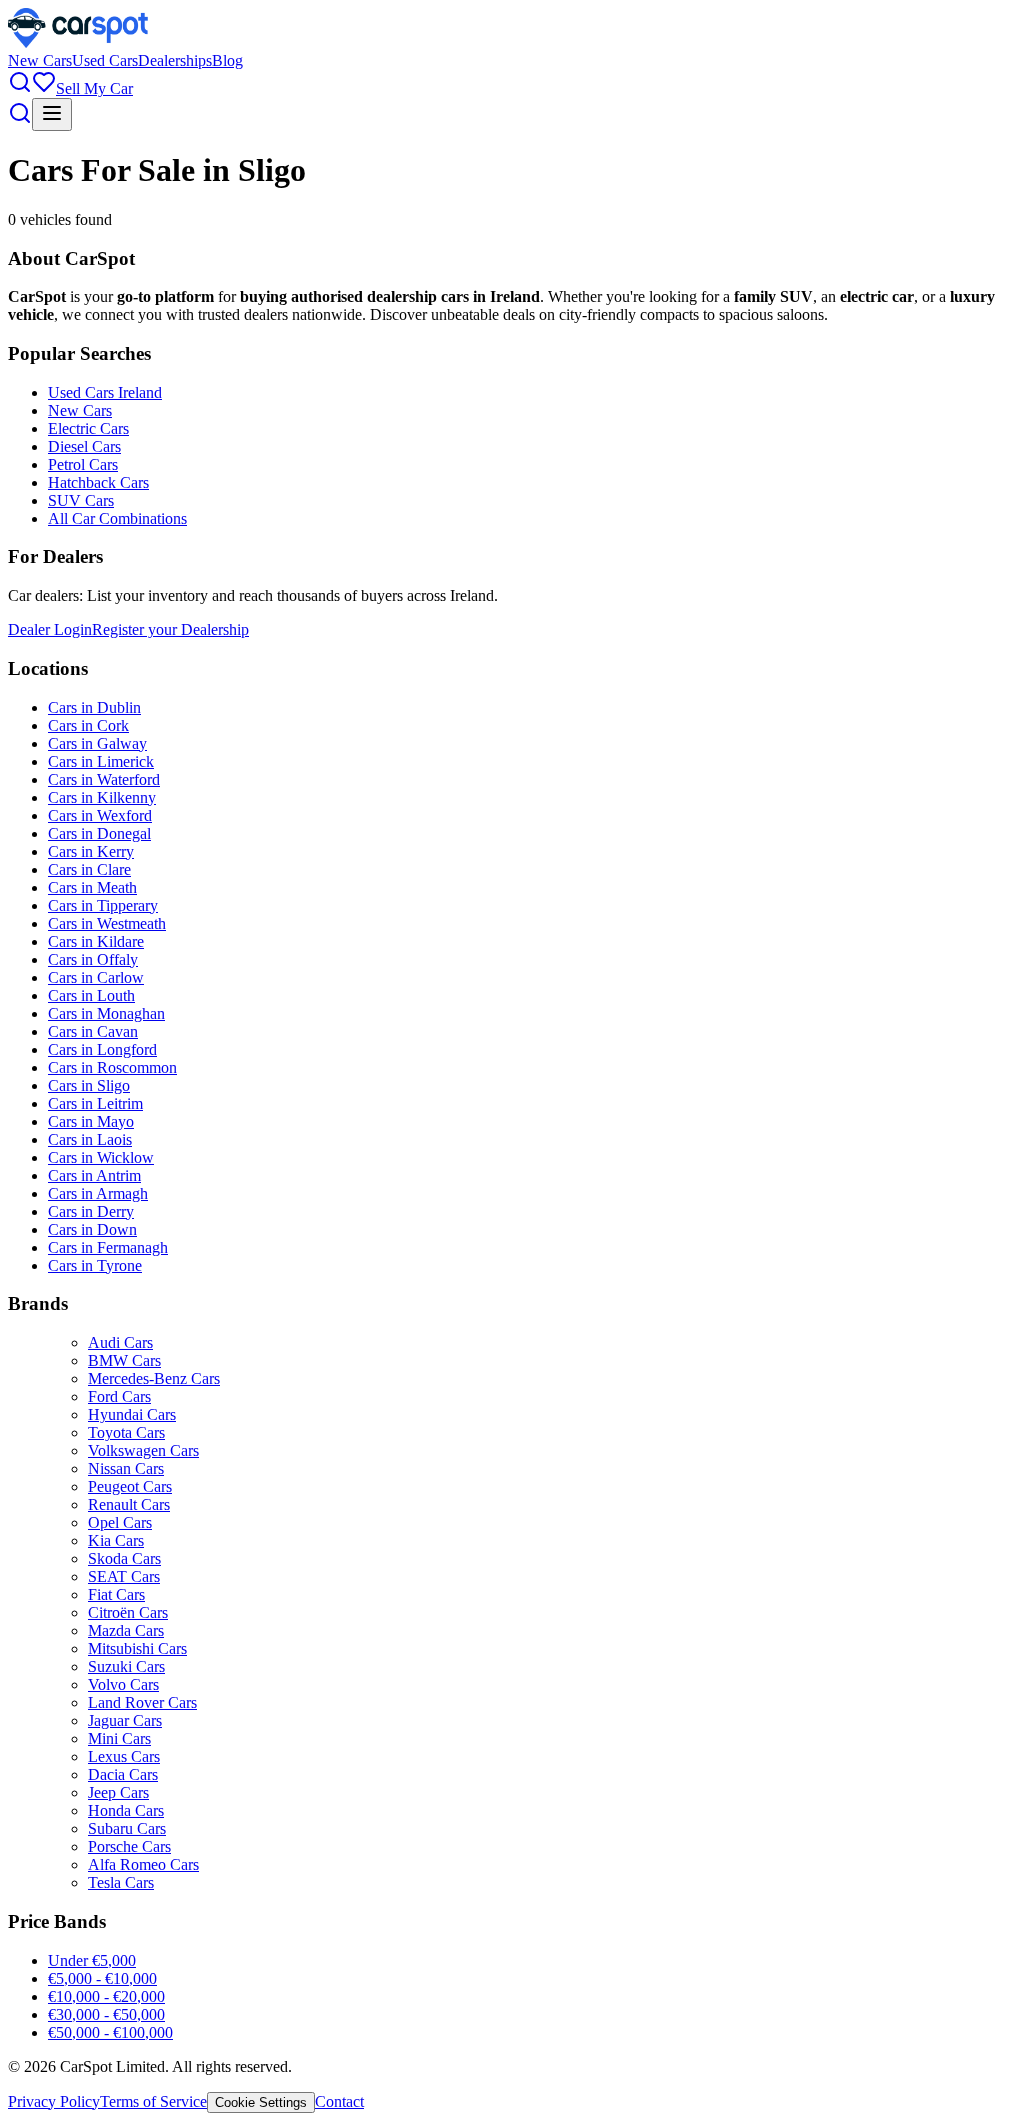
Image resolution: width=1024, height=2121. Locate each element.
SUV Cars (81, 500)
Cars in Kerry (91, 851)
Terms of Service (153, 2101)
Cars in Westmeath (107, 923)
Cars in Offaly (93, 959)
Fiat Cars (116, 1594)
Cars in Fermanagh (108, 1247)
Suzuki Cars (126, 1666)
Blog (227, 60)
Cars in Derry (91, 1211)
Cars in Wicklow (101, 1157)
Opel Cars (120, 1522)
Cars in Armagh (98, 1193)
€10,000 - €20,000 (106, 1996)
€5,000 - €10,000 (102, 1978)
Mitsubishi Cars (137, 1648)
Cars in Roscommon (112, 1067)
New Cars (40, 60)
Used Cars (105, 60)
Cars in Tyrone (95, 1265)
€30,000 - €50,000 (106, 2014)
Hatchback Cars (98, 482)
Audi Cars (120, 1342)
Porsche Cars (129, 1846)
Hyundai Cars (132, 1414)
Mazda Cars (126, 1630)
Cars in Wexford (100, 815)
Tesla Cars (121, 1882)
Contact (339, 2101)
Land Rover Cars (142, 1702)
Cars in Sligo (89, 1085)
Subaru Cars (127, 1828)
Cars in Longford (102, 1049)
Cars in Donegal (99, 833)
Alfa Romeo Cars (143, 1864)
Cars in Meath (92, 887)
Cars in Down (92, 1229)
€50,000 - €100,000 (110, 2032)
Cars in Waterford (104, 779)
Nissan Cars (126, 1468)
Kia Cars (116, 1540)
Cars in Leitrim (95, 1103)
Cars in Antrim (94, 1175)
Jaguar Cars (125, 1720)
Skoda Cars (124, 1558)
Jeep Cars (118, 1792)
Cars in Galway (97, 743)
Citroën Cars (128, 1612)
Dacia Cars (123, 1774)
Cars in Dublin (94, 707)
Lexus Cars (124, 1756)
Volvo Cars (123, 1684)
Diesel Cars (84, 446)
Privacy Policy (54, 2101)
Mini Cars (119, 1738)
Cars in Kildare (96, 941)
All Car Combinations (117, 518)
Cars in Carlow (96, 977)
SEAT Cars (124, 1576)
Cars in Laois (90, 1139)
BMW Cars (124, 1360)
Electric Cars (88, 428)
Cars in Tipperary (103, 905)
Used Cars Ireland (105, 392)
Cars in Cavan (93, 1031)
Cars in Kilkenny (102, 797)
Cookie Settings (261, 2102)
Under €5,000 (92, 1960)
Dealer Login (50, 629)
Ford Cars (119, 1396)
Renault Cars (129, 1504)
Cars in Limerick (101, 761)
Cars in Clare (89, 869)
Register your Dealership (170, 629)
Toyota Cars (126, 1432)
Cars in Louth (91, 995)
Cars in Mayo (91, 1121)
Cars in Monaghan (106, 1013)
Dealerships (175, 60)
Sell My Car (94, 88)
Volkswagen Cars (143, 1450)
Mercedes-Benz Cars (154, 1378)
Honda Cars (126, 1810)
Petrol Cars (83, 464)
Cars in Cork (88, 725)
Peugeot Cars (130, 1486)
